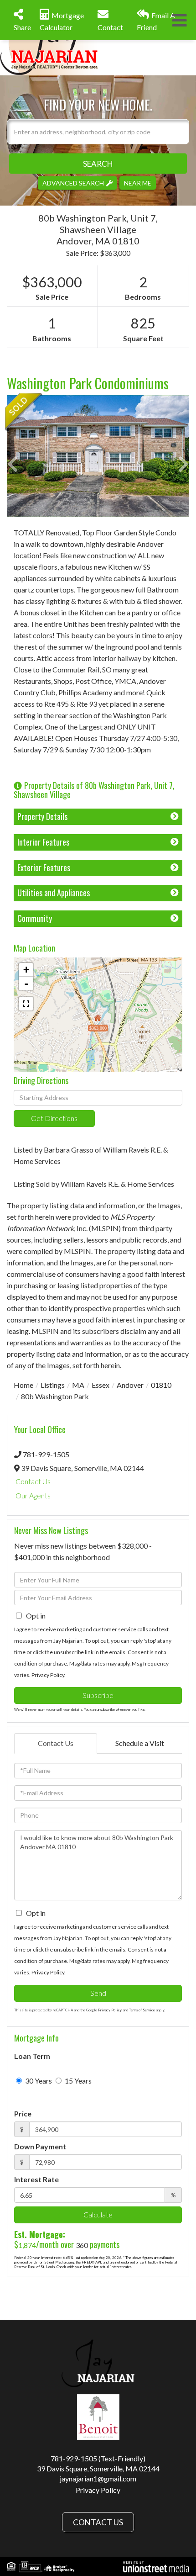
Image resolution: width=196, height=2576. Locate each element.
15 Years (77, 2081)
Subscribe (98, 1695)
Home (23, 1385)
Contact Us (33, 1481)
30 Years (38, 2081)
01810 (161, 1385)
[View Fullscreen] (26, 1004)
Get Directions (54, 1118)
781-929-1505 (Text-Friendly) (98, 2458)
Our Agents (33, 1495)
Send (98, 1993)
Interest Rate (36, 2179)
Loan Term (32, 2056)
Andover (130, 1385)
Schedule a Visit (140, 1743)
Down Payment (40, 2146)
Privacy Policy (48, 1675)
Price (23, 2113)
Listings (53, 1385)
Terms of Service (142, 2010)
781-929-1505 (46, 1454)
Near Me (138, 182)
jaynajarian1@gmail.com (98, 2478)
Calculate (98, 2214)
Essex (101, 1385)
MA (78, 1385)
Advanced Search (73, 182)
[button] (98, 163)
